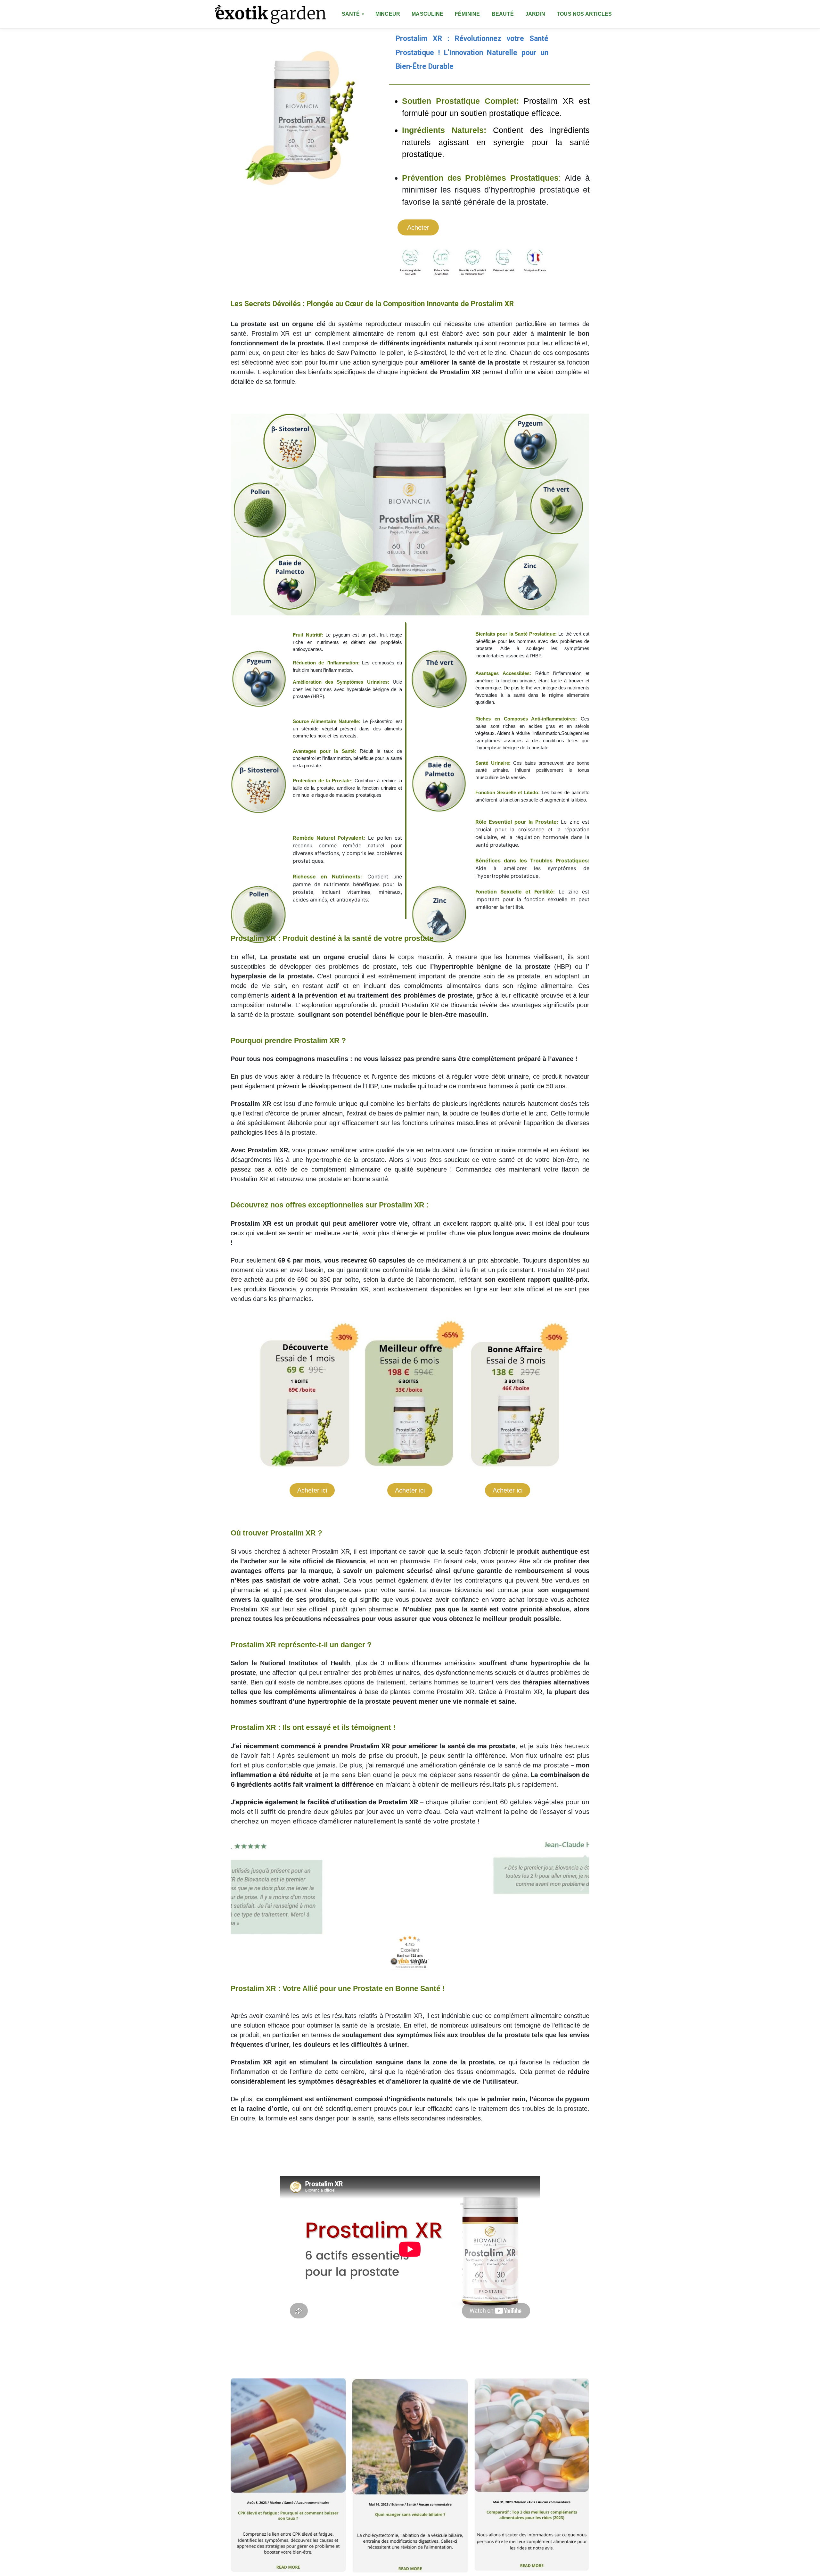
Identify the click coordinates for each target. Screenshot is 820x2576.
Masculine (427, 14)
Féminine (467, 14)
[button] (238, 1888)
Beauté (503, 14)
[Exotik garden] (270, 14)
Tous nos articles (584, 14)
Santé (351, 14)
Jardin (535, 14)
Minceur (388, 14)
